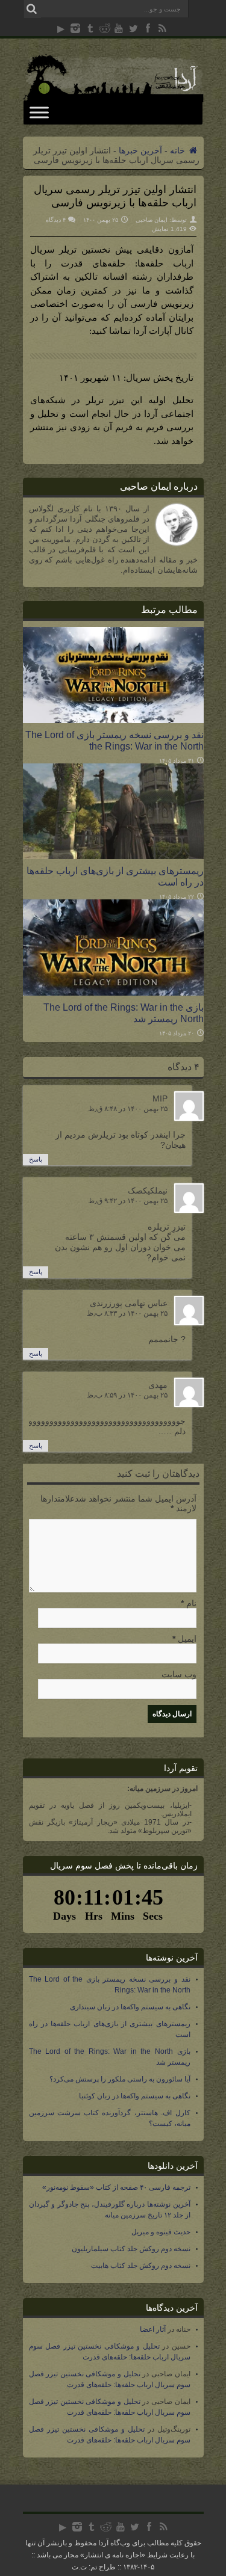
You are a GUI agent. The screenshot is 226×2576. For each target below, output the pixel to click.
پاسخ (36, 1159)
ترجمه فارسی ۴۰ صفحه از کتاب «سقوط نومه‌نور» (116, 2187)
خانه (179, 150)
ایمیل (187, 1639)
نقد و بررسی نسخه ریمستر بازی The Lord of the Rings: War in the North (115, 740)
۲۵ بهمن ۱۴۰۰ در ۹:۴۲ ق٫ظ (128, 1201)
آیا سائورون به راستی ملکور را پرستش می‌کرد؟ (120, 2079)
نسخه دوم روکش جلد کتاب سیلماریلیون (131, 2249)
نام (191, 1603)
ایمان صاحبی (152, 220)
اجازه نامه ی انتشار (113, 2555)
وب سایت (179, 1674)
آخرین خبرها (140, 150)
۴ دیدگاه (56, 220)
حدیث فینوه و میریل (161, 2232)
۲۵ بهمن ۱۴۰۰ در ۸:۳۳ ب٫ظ (127, 1313)
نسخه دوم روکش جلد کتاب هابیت (141, 2266)
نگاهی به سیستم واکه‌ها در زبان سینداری (130, 2007)
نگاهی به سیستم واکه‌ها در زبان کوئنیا (135, 2096)
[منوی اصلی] (39, 112)
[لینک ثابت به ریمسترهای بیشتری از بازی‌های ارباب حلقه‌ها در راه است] (113, 856)
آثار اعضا (153, 2329)
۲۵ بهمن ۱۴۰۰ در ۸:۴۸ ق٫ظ (128, 1109)
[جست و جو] (32, 9)
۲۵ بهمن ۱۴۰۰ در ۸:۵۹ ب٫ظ (127, 1395)
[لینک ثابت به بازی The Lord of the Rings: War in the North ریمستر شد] (113, 993)
